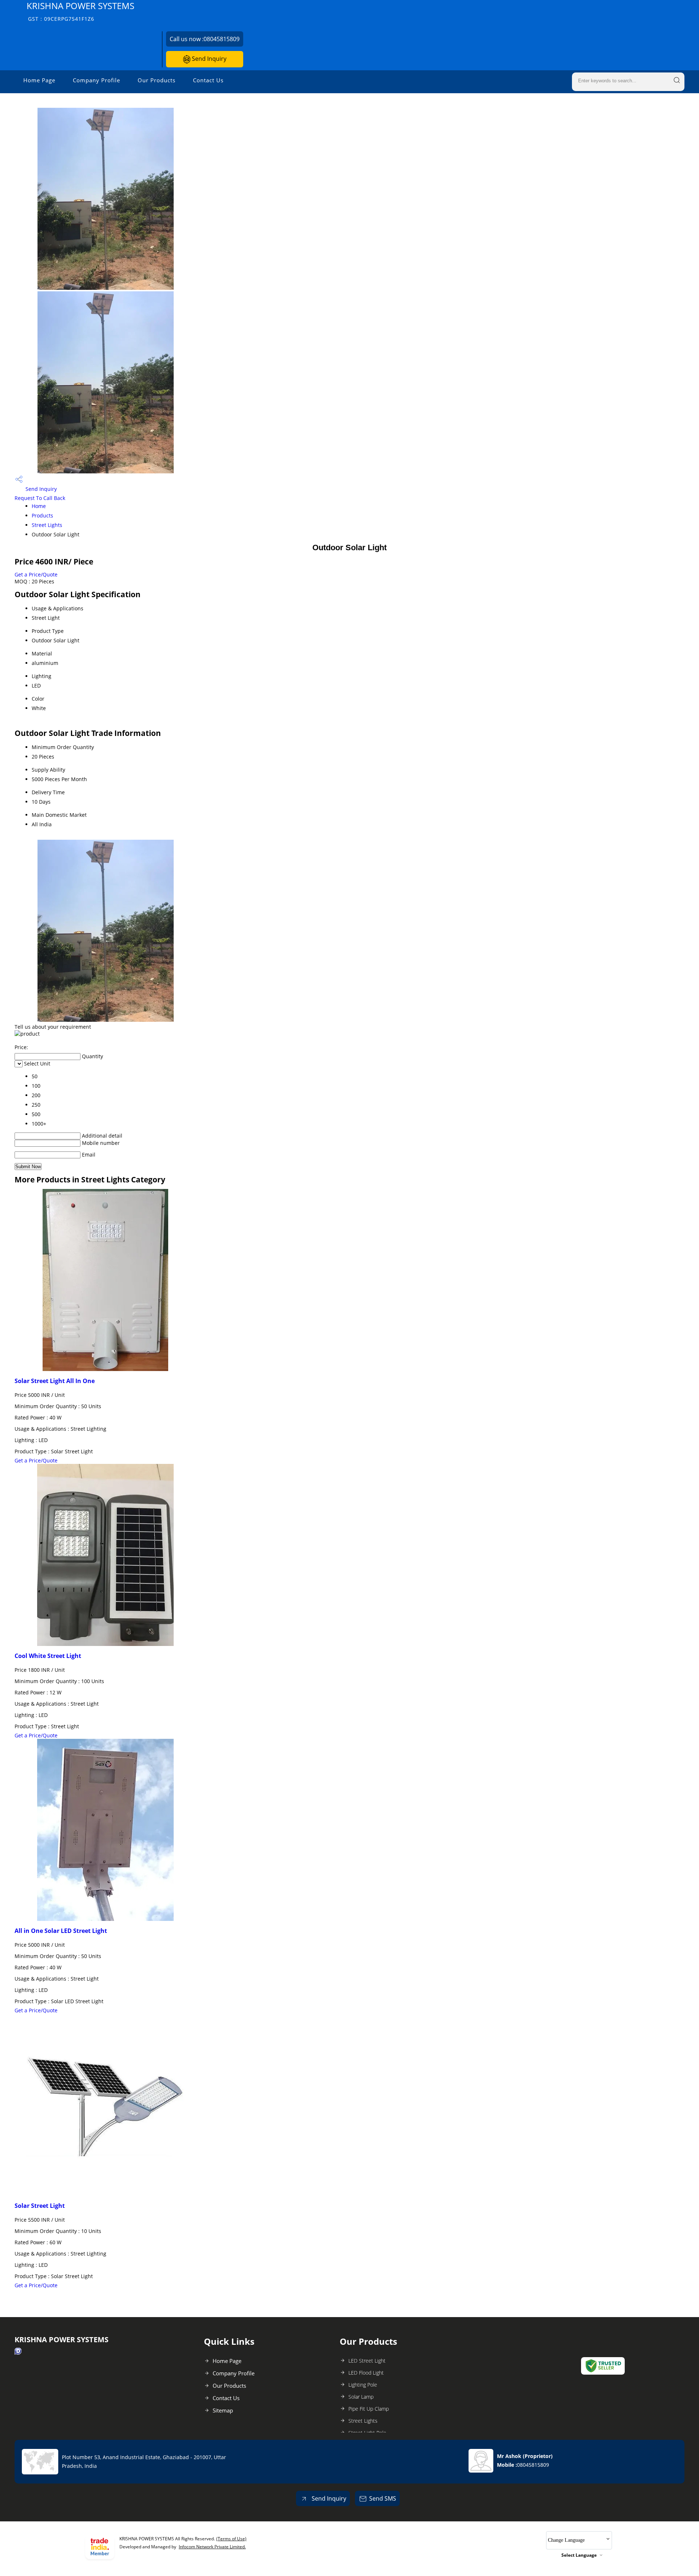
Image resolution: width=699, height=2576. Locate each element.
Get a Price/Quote (36, 574)
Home (39, 506)
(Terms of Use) (231, 2539)
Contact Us (208, 80)
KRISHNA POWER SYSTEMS (80, 11)
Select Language (579, 2555)
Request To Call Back (40, 498)
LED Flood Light (366, 2373)
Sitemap (223, 2410)
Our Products (157, 80)
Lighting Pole (363, 2385)
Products (42, 515)
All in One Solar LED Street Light (61, 1931)
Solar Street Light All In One (55, 1381)
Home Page (39, 80)
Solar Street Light (40, 2206)
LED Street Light (367, 2361)
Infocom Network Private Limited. (212, 2547)
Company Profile (96, 80)
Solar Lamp (361, 2397)
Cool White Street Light (48, 1656)
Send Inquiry (208, 59)
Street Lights (47, 525)
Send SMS (383, 2498)
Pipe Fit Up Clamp (369, 2409)
